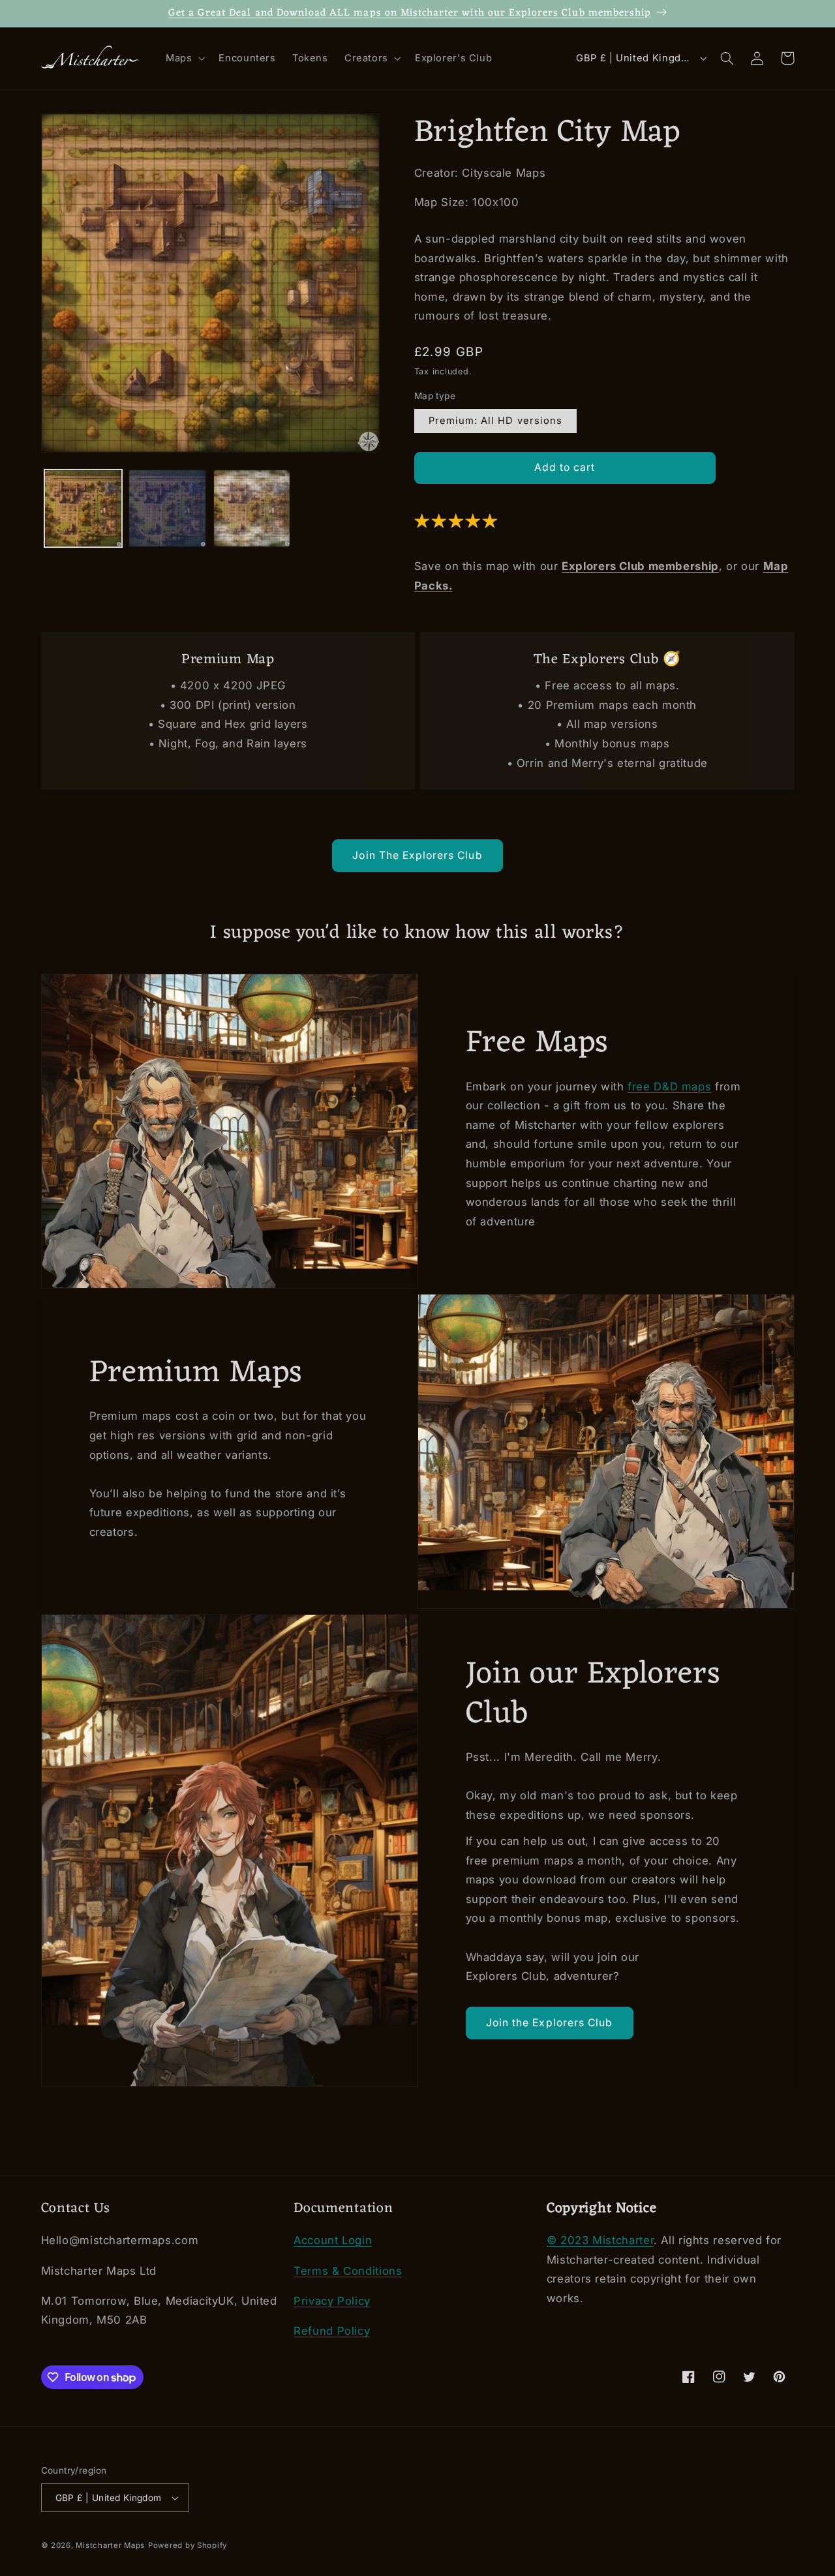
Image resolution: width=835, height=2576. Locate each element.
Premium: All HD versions (495, 421)
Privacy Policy (332, 2301)
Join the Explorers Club (549, 2022)
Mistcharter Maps (110, 2545)
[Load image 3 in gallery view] (252, 508)
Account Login (333, 2240)
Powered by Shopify (188, 2545)
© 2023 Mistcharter (600, 2240)
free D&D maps (669, 1086)
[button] (184, 59)
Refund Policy (332, 2331)
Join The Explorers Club (417, 855)
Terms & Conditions (348, 2271)
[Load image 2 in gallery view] (167, 508)
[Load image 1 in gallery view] (83, 508)
